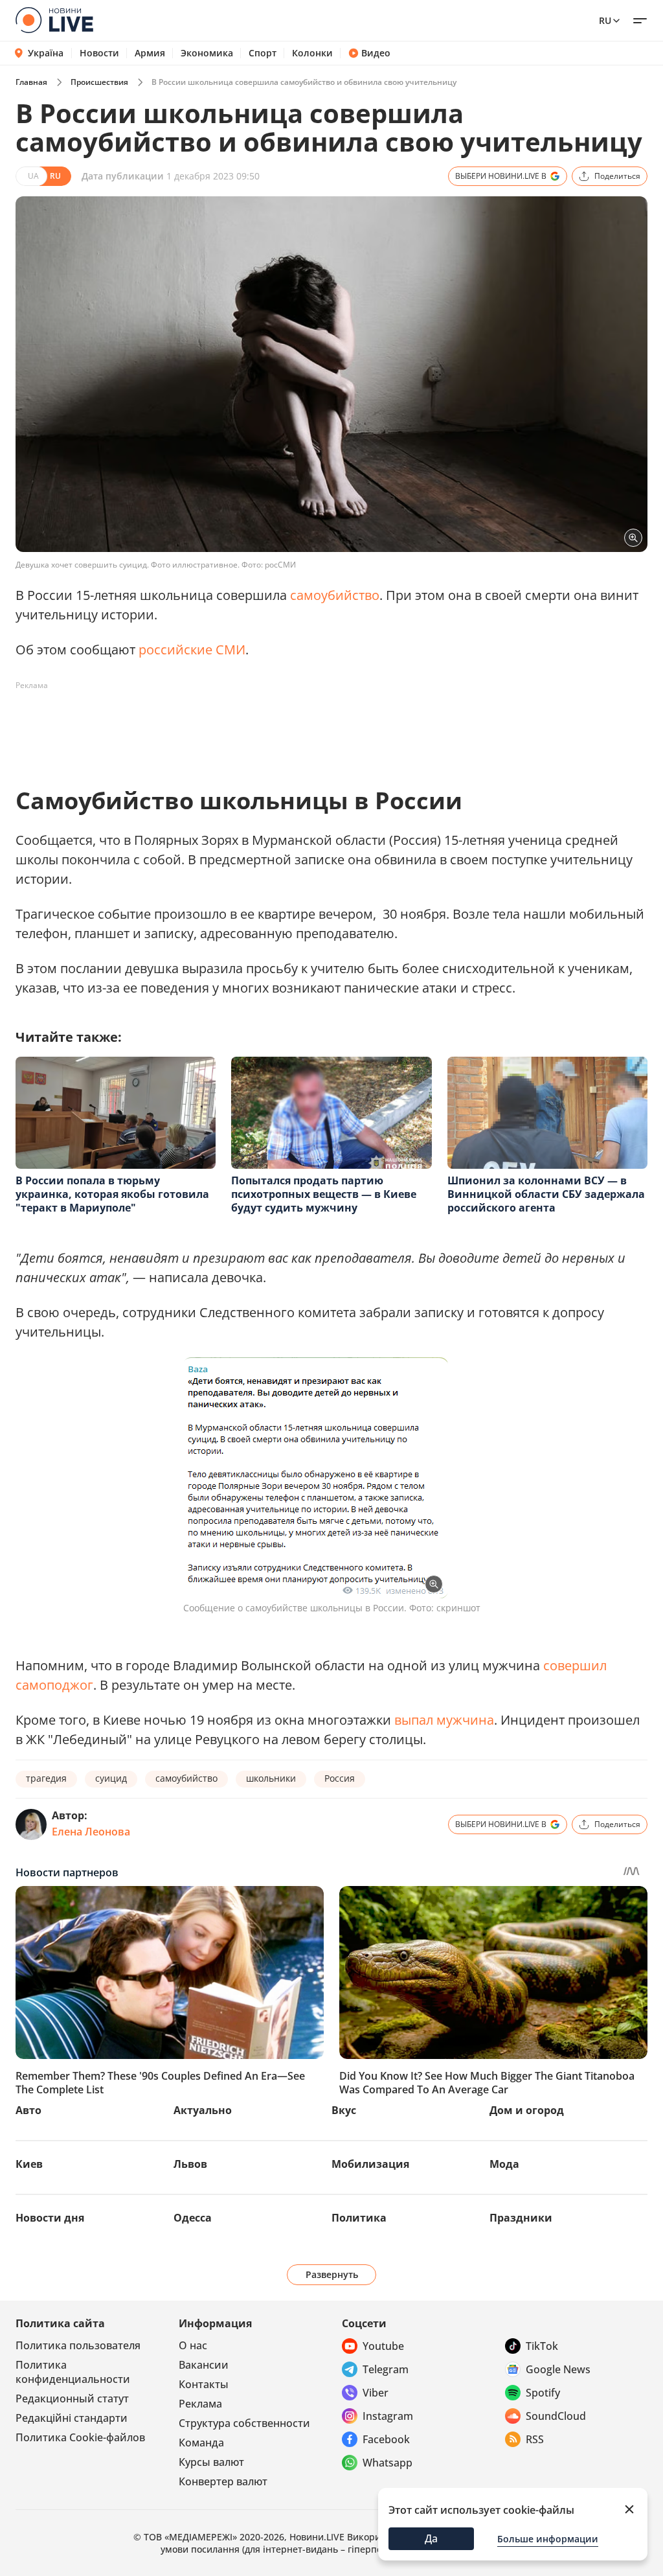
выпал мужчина (444, 1720)
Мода (504, 2164)
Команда (201, 2443)
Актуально (203, 2110)
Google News (558, 2369)
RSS (535, 2439)
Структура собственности (244, 2423)
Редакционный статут (72, 2398)
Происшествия (99, 82)
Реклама (200, 2404)
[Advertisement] (251, 725)
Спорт (263, 53)
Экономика (207, 53)
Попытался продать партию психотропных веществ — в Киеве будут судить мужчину (324, 1194)
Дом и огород (527, 2110)
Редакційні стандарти (72, 2418)
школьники (271, 1778)
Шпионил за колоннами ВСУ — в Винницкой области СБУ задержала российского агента (546, 1194)
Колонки (312, 53)
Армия (150, 53)
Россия (340, 1778)
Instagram (388, 2416)
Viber (376, 2393)
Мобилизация (370, 2164)
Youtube (383, 2346)
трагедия (46, 1778)
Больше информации (548, 2539)
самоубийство (335, 595)
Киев (29, 2164)
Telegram (386, 2369)
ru (605, 20)
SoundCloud (556, 2416)
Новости (99, 53)
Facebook (386, 2439)
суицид (111, 1778)
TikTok (542, 2346)
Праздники (521, 2218)
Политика (359, 2218)
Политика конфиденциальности (73, 2372)
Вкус (344, 2110)
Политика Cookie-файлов (80, 2437)
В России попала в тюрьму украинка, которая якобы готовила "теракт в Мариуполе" (112, 1194)
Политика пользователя (78, 2345)
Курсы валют (211, 2462)
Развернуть (332, 2274)
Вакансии (204, 2365)
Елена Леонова (91, 1832)
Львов (190, 2164)
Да (431, 2538)
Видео (376, 53)
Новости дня (50, 2218)
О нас (193, 2345)
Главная (31, 82)
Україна (46, 53)
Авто (28, 2110)
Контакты (204, 2384)
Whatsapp (388, 2463)
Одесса (193, 2218)
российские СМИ (192, 650)
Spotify (543, 2393)
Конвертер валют (223, 2481)
